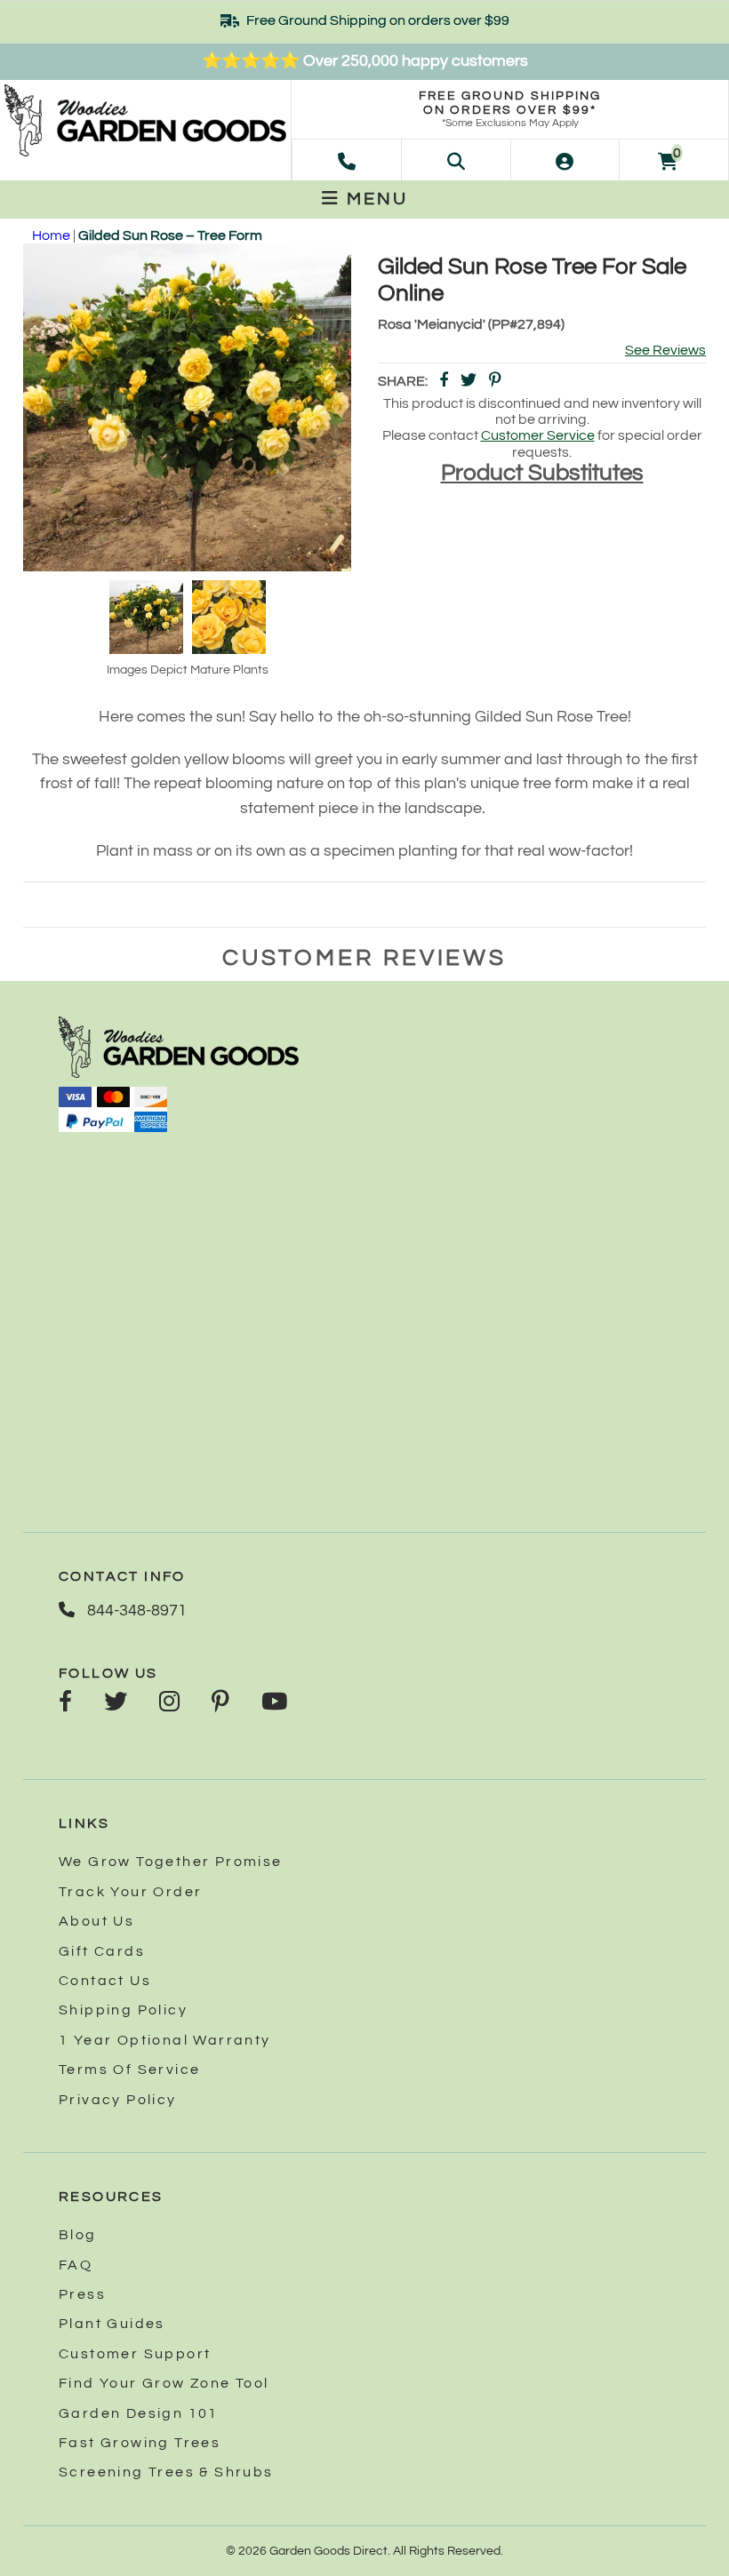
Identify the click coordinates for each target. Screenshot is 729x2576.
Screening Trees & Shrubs (166, 2472)
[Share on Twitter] (469, 382)
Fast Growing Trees (140, 2443)
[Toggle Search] (456, 160)
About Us (96, 1921)
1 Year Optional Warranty (165, 2040)
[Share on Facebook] (444, 382)
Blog (78, 2235)
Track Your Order (130, 1892)
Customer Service (538, 435)
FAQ (76, 2265)
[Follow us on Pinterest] (220, 1703)
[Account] (565, 160)
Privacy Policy (118, 2100)
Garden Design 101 (139, 2413)
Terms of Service (129, 2070)
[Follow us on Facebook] (65, 1703)
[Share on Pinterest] (495, 382)
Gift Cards (102, 1951)
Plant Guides (112, 2324)
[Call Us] (347, 160)
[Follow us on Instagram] (169, 1703)
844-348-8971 (135, 1611)
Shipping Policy (123, 2010)
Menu (374, 199)
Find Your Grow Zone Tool (164, 2383)
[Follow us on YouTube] (274, 1703)
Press (82, 2294)
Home (51, 235)
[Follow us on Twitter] (116, 1703)
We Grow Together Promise (171, 1862)
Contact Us (105, 1981)
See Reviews (665, 350)
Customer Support (135, 2354)
